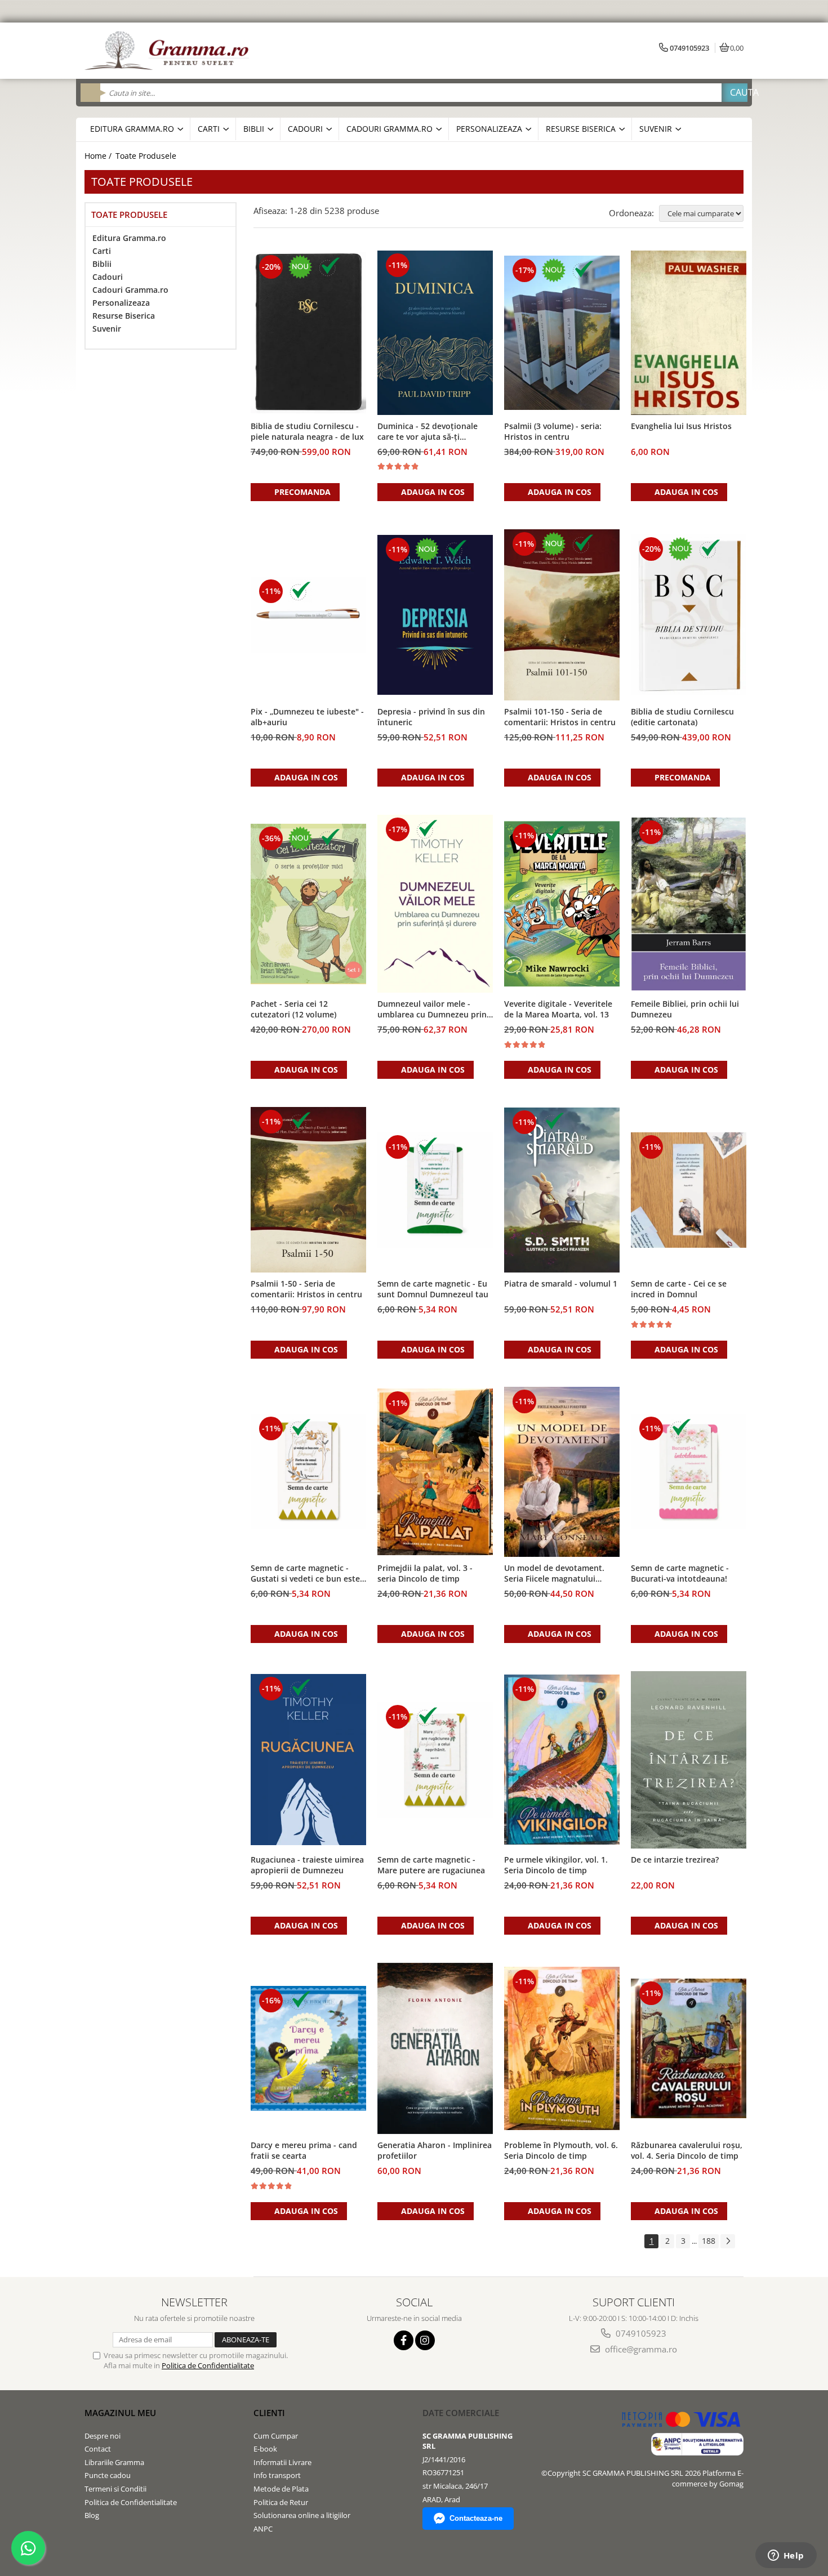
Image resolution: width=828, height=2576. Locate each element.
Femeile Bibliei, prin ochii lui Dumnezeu (685, 1009)
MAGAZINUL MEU (120, 2413)
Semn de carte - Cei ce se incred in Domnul (679, 1289)
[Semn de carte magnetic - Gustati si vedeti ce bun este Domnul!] (308, 1472)
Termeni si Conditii (115, 2489)
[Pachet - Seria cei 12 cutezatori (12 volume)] (308, 904)
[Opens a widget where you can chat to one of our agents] (786, 2556)
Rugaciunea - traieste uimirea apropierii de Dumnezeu (307, 1865)
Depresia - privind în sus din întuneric (431, 717)
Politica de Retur (281, 2502)
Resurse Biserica (124, 316)
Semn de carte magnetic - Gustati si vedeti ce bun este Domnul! (305, 1574)
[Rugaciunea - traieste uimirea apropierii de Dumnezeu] (308, 1760)
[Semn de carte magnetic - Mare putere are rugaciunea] (435, 1760)
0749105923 (640, 2333)
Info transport (277, 2475)
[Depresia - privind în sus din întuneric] (435, 615)
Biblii (102, 264)
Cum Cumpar (276, 2436)
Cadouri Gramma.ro (130, 290)
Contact (98, 2449)
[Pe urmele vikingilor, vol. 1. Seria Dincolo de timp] (562, 1760)
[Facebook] (404, 2340)
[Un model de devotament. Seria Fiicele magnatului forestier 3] (562, 1472)
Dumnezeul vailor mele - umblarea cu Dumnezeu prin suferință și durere (432, 1010)
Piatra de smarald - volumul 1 (561, 1283)
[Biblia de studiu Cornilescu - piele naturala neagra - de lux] (308, 333)
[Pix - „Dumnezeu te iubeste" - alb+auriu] (308, 615)
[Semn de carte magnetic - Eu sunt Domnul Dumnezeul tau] (435, 1190)
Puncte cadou (108, 2475)
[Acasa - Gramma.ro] (169, 51)
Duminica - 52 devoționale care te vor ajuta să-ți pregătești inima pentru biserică (428, 432)
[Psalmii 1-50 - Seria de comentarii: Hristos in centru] (308, 1190)
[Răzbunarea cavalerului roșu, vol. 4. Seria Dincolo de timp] (689, 2048)
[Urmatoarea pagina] (728, 2241)
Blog (92, 2515)
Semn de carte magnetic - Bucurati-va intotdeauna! (680, 1573)
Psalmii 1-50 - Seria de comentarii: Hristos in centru (306, 1289)
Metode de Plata (281, 2489)
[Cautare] (734, 93)
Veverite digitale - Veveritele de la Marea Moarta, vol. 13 (558, 1009)
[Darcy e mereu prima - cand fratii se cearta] (308, 2048)
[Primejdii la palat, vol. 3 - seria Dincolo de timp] (435, 1472)
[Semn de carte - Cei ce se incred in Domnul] (689, 1190)
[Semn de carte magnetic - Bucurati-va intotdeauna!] (689, 1472)
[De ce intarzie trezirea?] (689, 1760)
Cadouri (108, 277)
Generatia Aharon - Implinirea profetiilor (435, 2150)
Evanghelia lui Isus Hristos (681, 426)
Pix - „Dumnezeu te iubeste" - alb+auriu (307, 717)
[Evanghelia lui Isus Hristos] (689, 333)
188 (709, 2241)
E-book (265, 2449)
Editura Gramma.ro (129, 238)
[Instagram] (425, 2340)
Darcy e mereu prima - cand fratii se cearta (304, 2150)
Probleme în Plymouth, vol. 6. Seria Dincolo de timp (561, 2150)
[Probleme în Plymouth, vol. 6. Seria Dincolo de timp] (562, 2048)
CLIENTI (269, 2413)
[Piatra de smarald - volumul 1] (562, 1190)
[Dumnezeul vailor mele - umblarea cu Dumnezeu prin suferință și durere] (435, 904)
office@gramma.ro (640, 2349)
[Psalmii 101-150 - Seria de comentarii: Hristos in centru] (562, 615)
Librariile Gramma (114, 2462)
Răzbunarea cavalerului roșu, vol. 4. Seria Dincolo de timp (687, 2150)
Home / (99, 156)
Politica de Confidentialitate (208, 2365)
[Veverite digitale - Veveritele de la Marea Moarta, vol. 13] (562, 904)
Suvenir (107, 329)
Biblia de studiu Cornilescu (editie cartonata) (682, 717)
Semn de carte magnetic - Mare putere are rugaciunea (431, 1865)
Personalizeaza (121, 303)
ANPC (263, 2529)
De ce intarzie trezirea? (675, 1860)
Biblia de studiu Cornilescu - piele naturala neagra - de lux (307, 431)
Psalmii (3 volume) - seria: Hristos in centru (553, 431)
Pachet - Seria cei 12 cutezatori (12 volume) (293, 1009)
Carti (102, 251)
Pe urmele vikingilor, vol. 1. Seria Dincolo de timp (556, 1865)
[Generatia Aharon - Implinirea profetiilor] (435, 2048)
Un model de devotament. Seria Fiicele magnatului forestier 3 (554, 1574)
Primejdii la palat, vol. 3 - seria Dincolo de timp (425, 1573)
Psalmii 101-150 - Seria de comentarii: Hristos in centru (560, 717)
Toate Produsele (146, 156)
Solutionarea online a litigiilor (302, 2515)
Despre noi (103, 2436)
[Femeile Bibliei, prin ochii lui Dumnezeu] (689, 904)
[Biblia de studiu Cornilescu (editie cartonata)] (689, 615)
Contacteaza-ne (476, 2518)
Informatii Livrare (282, 2462)
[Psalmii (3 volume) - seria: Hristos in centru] (562, 333)
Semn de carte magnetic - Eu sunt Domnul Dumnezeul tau (433, 1289)
